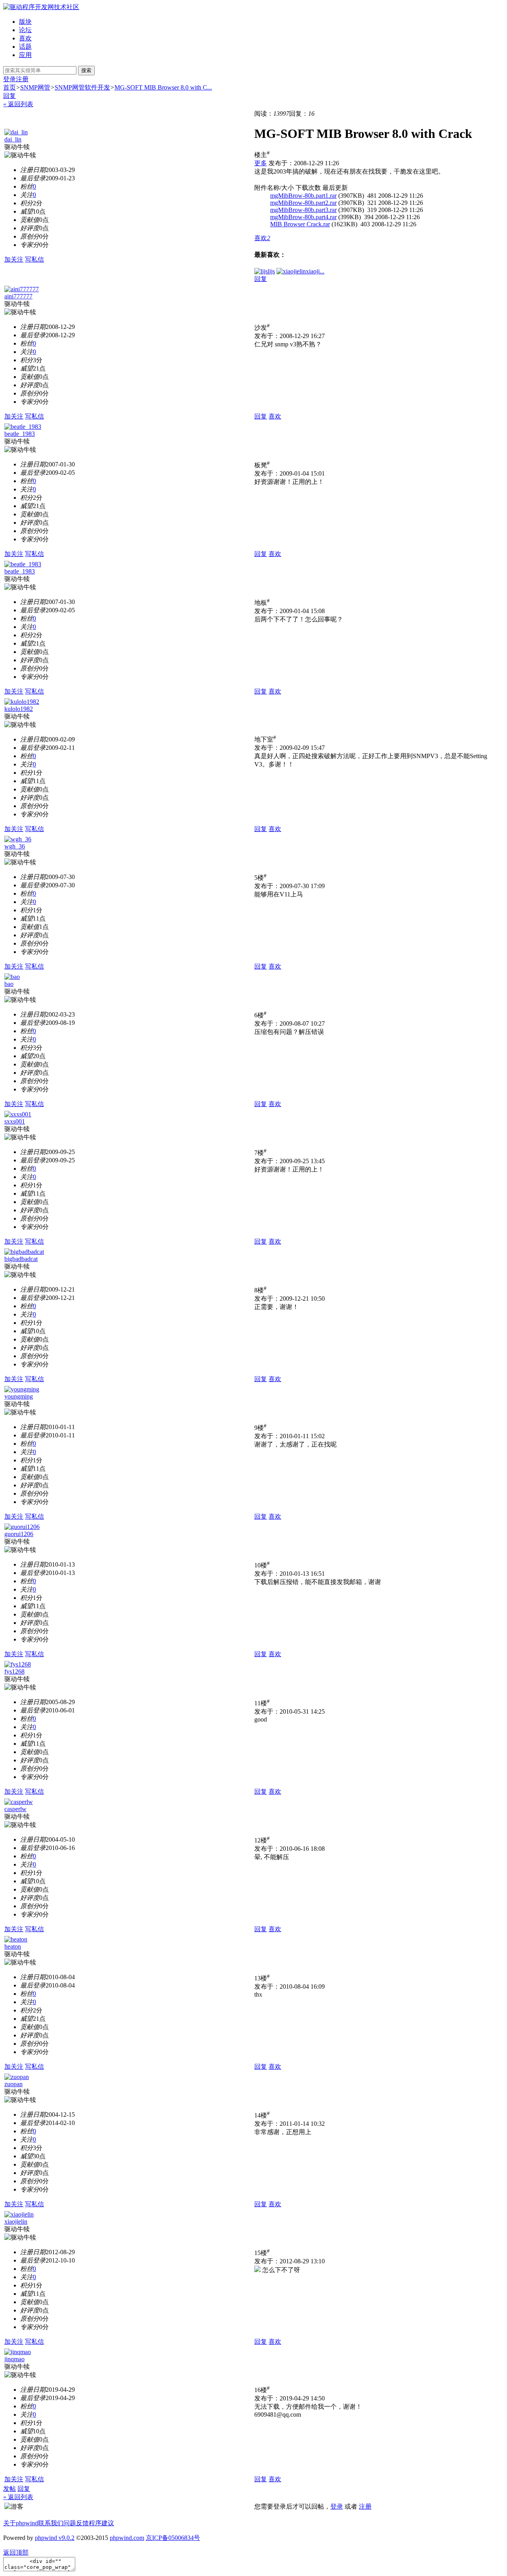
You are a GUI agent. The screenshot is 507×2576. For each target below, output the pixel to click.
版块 (25, 22)
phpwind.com (127, 2538)
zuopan (13, 2084)
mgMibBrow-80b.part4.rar (303, 217)
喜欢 (25, 38)
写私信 (34, 259)
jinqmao (14, 2359)
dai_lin (13, 139)
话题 (25, 47)
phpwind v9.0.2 (55, 2538)
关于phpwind (21, 2523)
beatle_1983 (20, 434)
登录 (10, 79)
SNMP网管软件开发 (82, 87)
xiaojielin (16, 2222)
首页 (10, 87)
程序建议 (101, 2523)
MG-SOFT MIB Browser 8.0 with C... (163, 87)
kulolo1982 (19, 709)
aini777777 (18, 296)
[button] (262, 238)
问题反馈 (76, 2523)
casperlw (15, 1809)
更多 (261, 163)
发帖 (10, 2489)
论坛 (25, 30)
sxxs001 (15, 1121)
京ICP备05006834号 (173, 2538)
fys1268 (14, 1671)
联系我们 (51, 2523)
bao (9, 984)
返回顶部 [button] (16, 2552)
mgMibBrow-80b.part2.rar (303, 203)
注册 (22, 79)
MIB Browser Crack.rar (300, 224)
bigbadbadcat (21, 1259)
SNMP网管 (35, 87)
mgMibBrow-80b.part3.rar (303, 210)
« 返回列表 (18, 104)
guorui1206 (19, 1534)
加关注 (14, 259)
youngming (19, 1396)
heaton (13, 1946)
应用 (25, 55)
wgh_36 (15, 846)
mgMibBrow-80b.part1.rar (303, 196)
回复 (10, 96)
